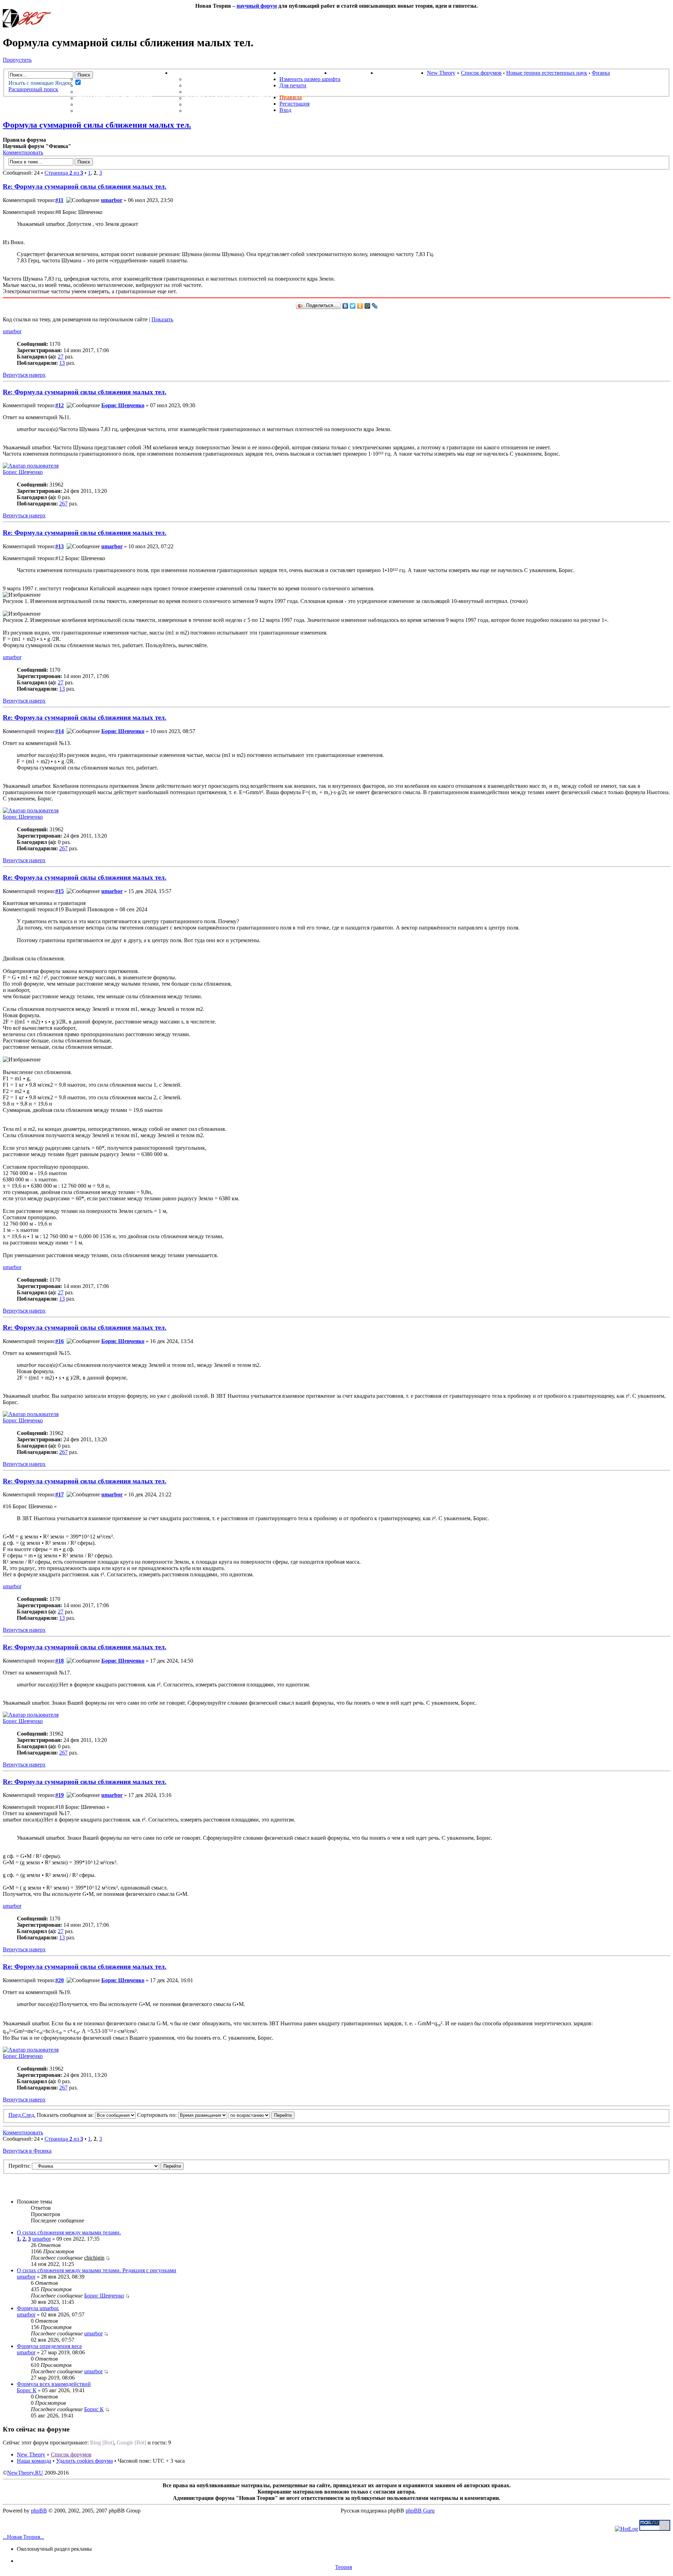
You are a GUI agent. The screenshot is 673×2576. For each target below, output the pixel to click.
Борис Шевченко (123, 405)
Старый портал (402, 73)
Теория (344, 2567)
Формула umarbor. (38, 2308)
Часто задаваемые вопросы (232, 98)
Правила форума (213, 92)
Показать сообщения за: (66, 2115)
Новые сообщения (108, 79)
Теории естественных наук (123, 104)
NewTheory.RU (25, 2473)
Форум (73, 73)
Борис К (27, 2390)
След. (29, 2115)
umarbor (112, 200)
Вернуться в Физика (27, 2151)
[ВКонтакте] (345, 306)
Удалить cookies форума (84, 2461)
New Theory (441, 73)
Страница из (64, 173)
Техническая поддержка (227, 79)
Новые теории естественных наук (547, 73)
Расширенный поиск (33, 89)
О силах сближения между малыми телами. (69, 2232)
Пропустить (17, 60)
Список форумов (481, 73)
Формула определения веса (49, 2346)
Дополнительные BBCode (227, 111)
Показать (162, 319)
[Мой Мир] (368, 306)
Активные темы (103, 92)
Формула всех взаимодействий (54, 2384)
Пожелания (205, 85)
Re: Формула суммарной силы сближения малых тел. (85, 186)
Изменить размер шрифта (310, 79)
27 (61, 357)
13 (62, 363)
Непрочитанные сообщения (124, 85)
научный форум (257, 6)
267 (63, 504)
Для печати (293, 85)
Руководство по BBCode (225, 104)
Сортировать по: (158, 2115)
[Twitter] (353, 306)
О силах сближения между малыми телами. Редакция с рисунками (97, 2270)
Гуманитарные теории (114, 98)
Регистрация (294, 104)
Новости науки (305, 73)
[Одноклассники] (360, 306)
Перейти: (19, 2166)
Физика (601, 73)
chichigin (94, 2258)
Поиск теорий (353, 73)
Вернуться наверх (24, 375)
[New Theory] (27, 25)
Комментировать (23, 152)
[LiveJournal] (375, 306)
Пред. (15, 2115)
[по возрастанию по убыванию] (261, 2115)
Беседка (90, 111)
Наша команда (34, 2461)
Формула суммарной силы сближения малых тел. (97, 125)
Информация (193, 73)
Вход (285, 110)
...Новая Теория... (23, 2537)
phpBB (39, 2511)
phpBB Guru (420, 2511)
